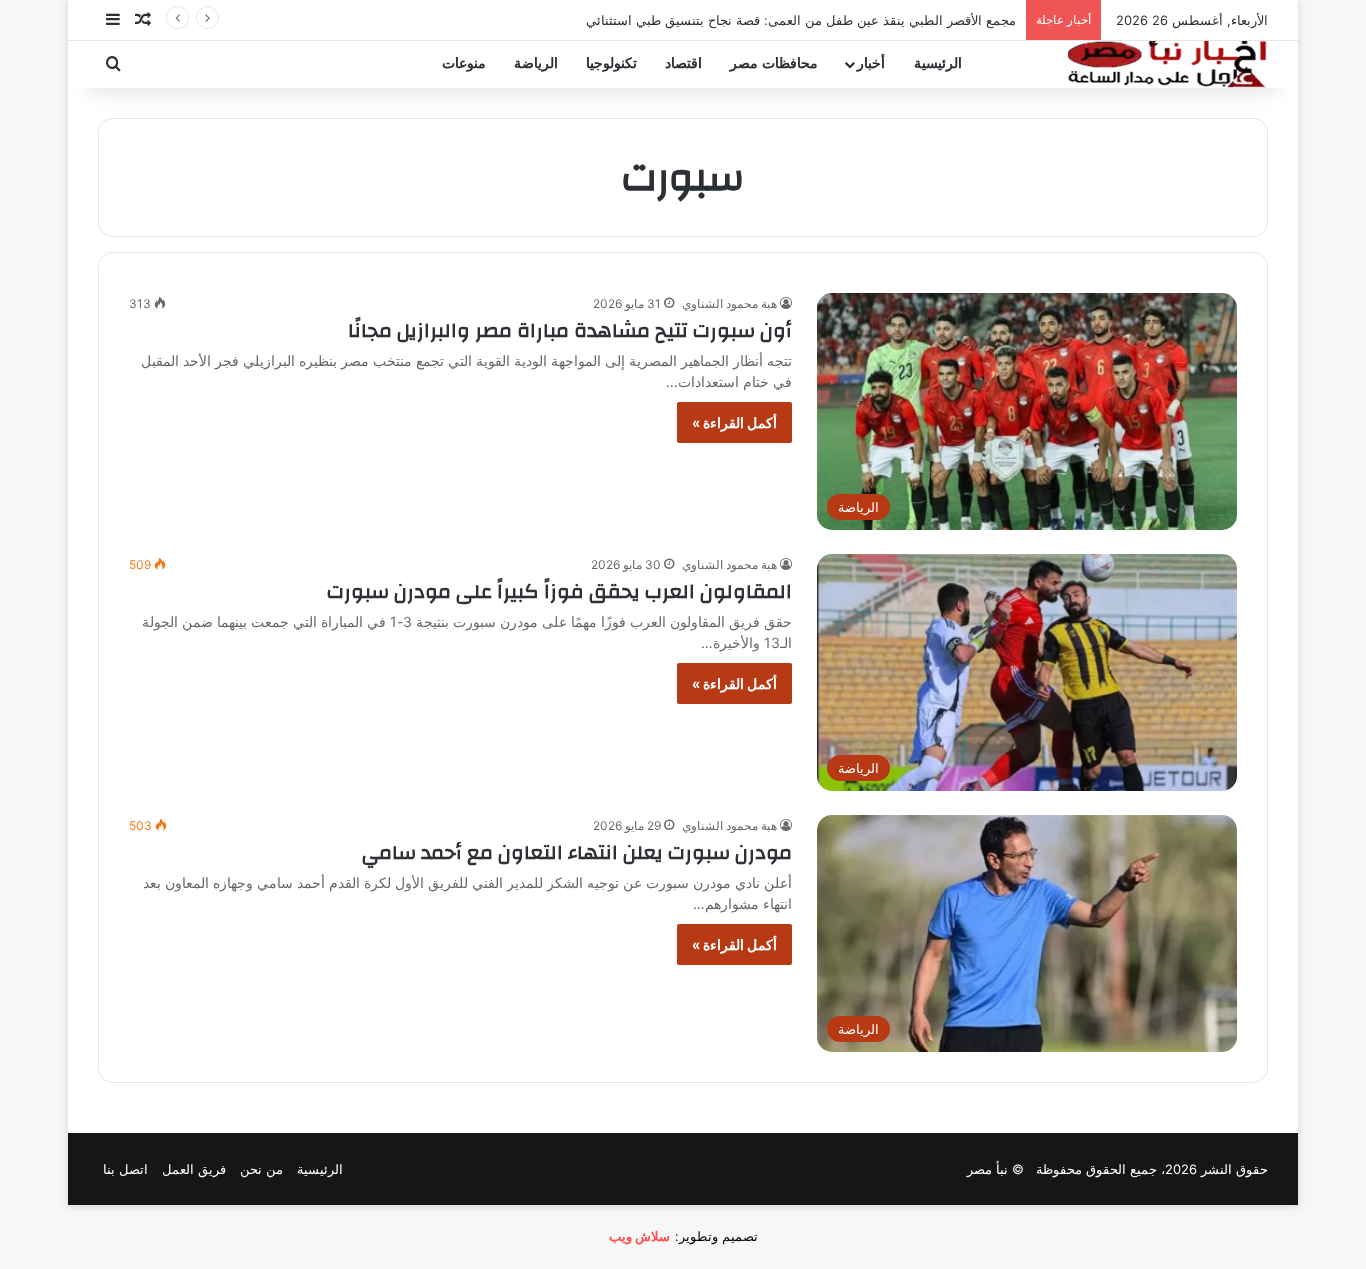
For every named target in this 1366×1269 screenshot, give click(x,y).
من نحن (261, 1169)
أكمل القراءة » (734, 422)
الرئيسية (938, 63)
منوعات (464, 63)
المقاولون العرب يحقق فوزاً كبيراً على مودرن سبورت (559, 591)
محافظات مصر (774, 63)
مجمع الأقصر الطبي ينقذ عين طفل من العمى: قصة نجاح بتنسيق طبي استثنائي (801, 20)
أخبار (871, 63)
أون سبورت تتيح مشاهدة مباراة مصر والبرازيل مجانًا (570, 330)
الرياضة (536, 63)
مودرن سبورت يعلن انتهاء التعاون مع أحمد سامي (577, 852)
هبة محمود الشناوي (729, 303)
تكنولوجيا (611, 63)
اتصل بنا (125, 1169)
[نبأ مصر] (1168, 64)
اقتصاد (683, 63)
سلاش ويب (639, 1236)
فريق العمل (194, 1169)
